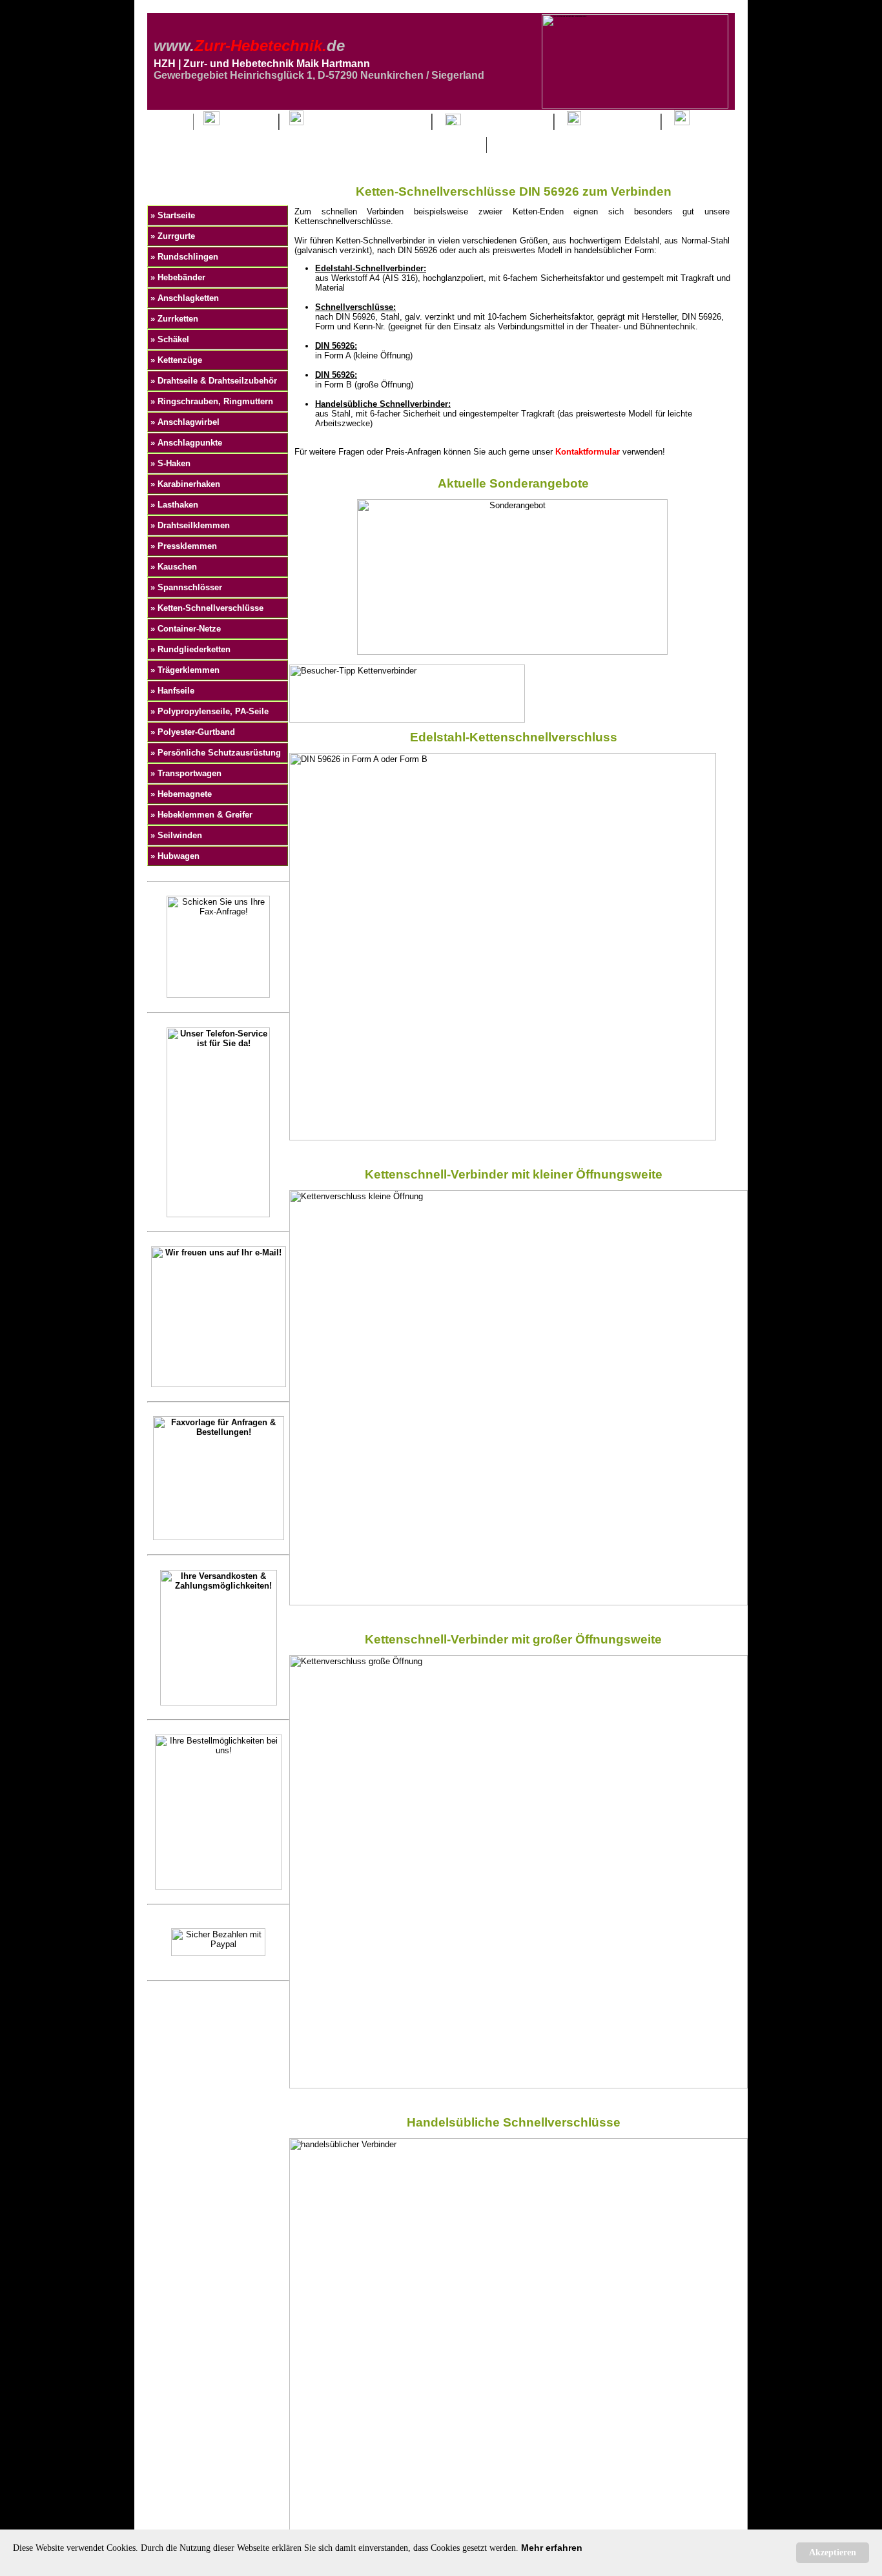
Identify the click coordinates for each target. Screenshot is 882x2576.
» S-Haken (170, 463)
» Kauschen (174, 567)
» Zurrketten (174, 319)
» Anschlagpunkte (186, 443)
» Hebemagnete (181, 794)
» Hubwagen (175, 856)
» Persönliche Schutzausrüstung (216, 753)
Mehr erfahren (552, 2548)
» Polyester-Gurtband (193, 732)
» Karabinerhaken (185, 484)
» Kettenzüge (176, 360)
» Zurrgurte (173, 236)
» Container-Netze (186, 629)
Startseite (244, 122)
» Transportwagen (186, 773)
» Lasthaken (174, 505)
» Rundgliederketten (190, 649)
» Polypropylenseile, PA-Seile (210, 711)
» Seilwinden (176, 835)
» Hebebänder (178, 277)
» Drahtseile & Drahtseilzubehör (214, 381)
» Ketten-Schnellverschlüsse (207, 608)
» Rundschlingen (184, 257)
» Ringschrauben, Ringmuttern (212, 401)
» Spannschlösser (186, 587)
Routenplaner (616, 122)
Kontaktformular (502, 122)
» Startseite (173, 215)
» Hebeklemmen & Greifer (201, 815)
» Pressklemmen (184, 546)
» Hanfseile (172, 691)
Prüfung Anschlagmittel (363, 122)
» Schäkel (170, 339)
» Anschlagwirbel (185, 422)
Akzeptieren (833, 2552)
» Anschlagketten (185, 298)
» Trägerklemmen (185, 670)
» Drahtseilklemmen (190, 525)
